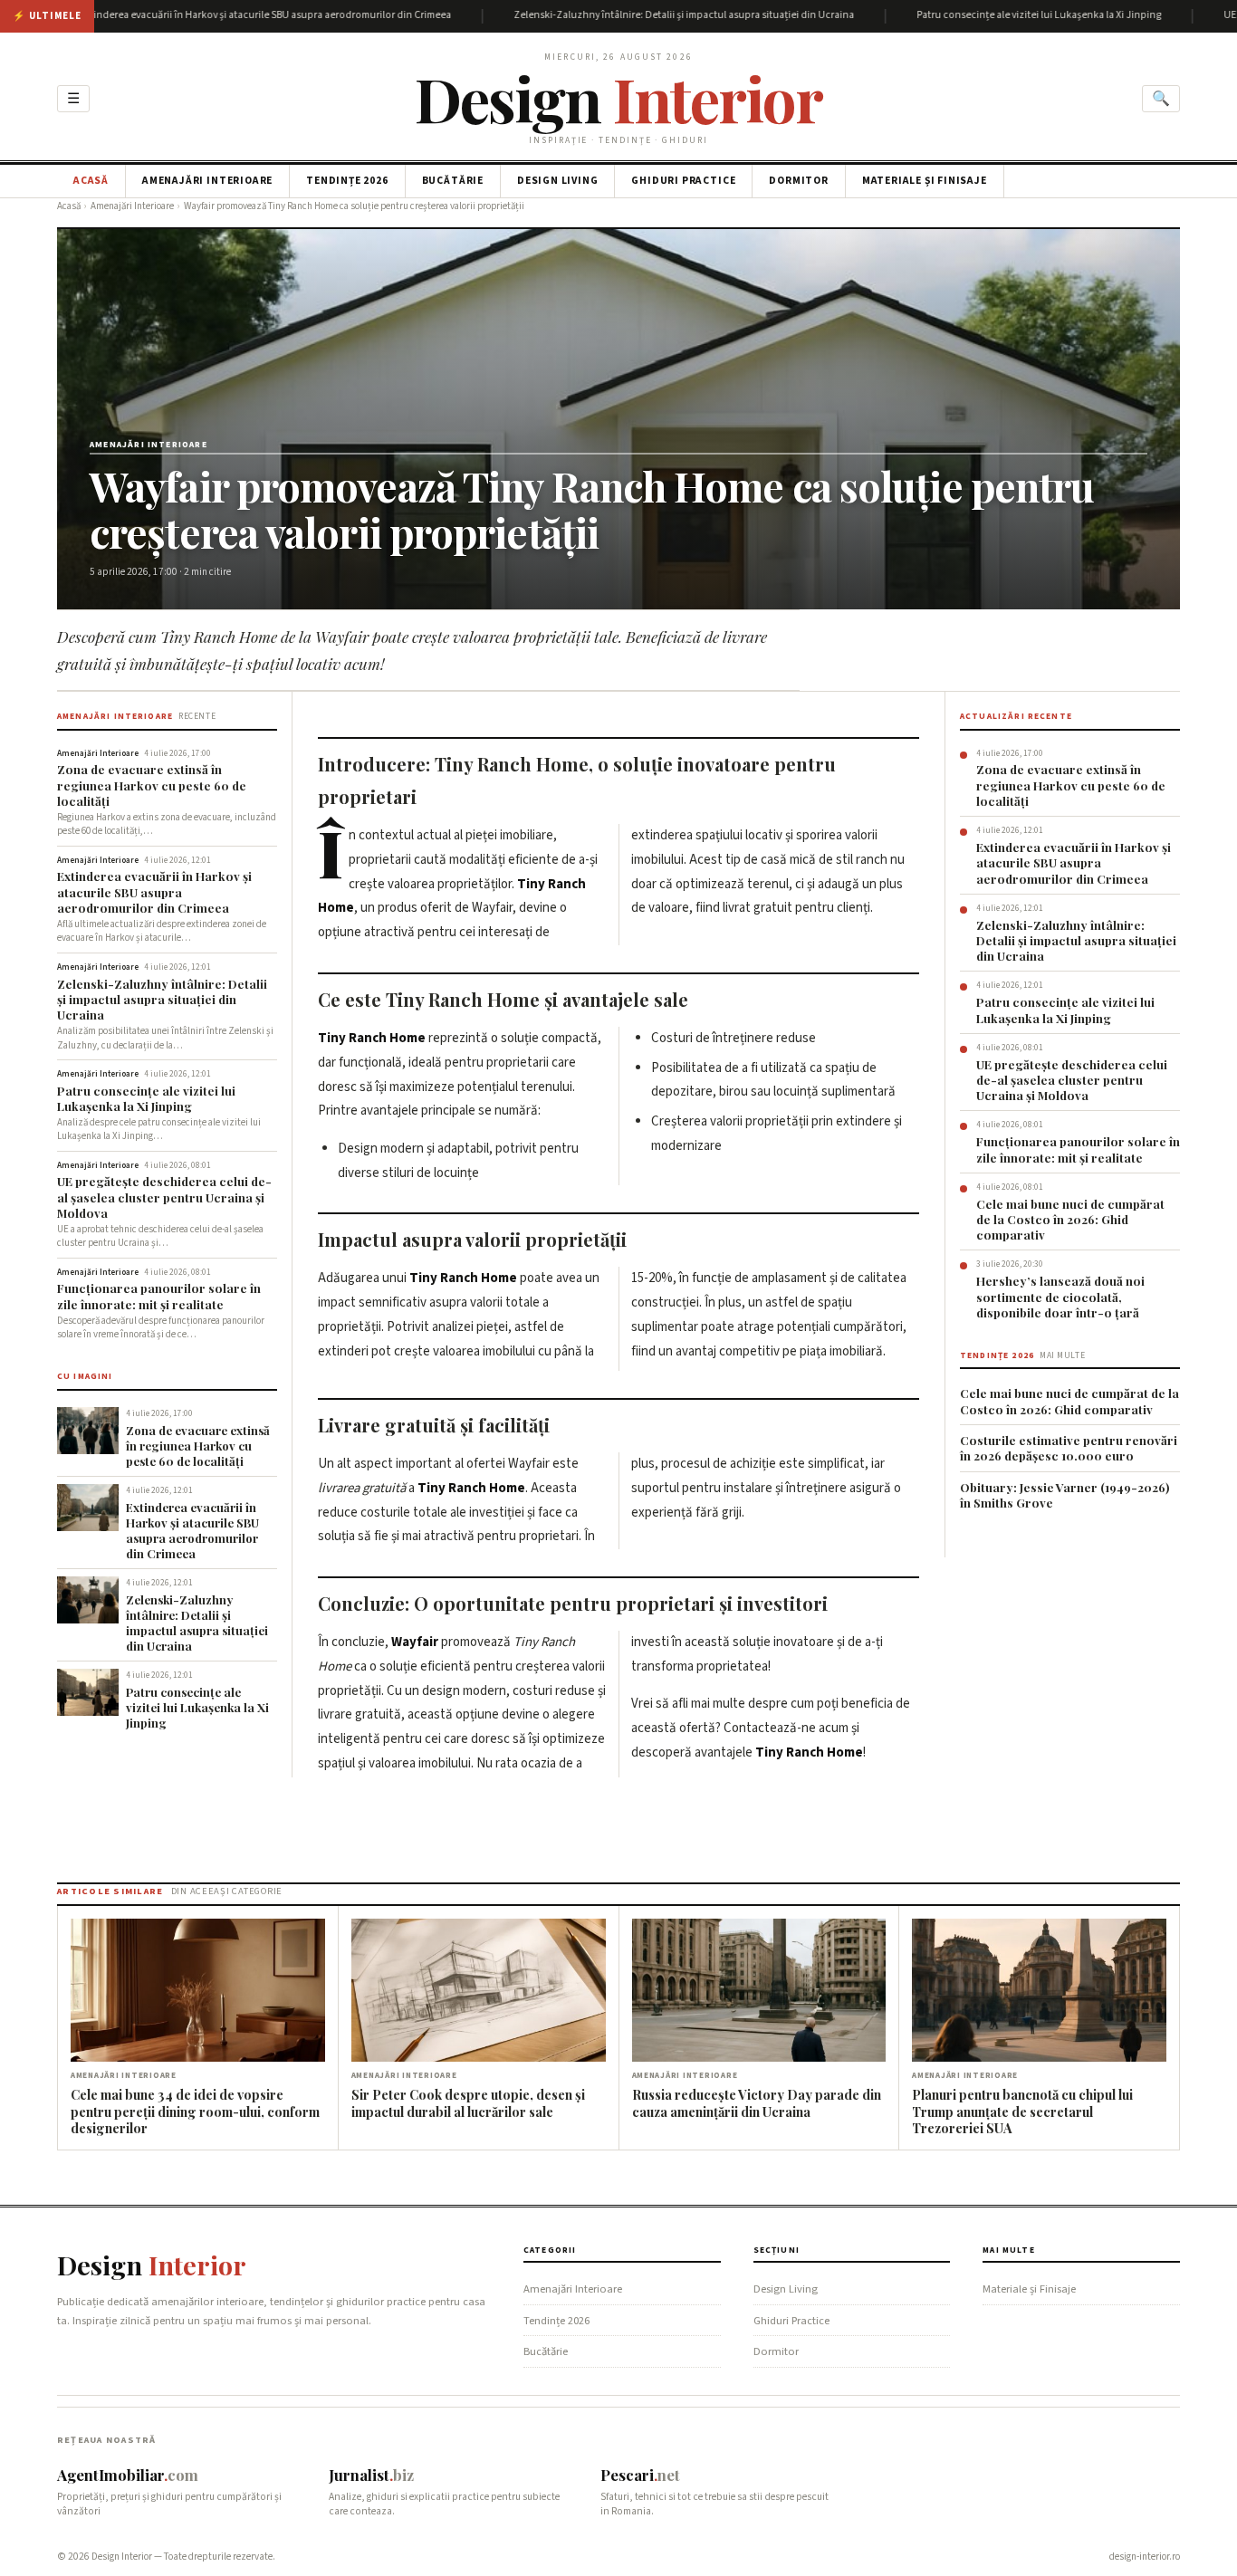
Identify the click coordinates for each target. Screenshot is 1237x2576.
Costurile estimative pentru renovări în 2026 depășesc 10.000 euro (1069, 1448)
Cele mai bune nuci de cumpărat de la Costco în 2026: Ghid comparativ (1070, 1220)
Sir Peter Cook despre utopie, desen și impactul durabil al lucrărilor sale (468, 2103)
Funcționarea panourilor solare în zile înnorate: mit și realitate (159, 1296)
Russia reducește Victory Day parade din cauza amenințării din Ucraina (757, 2103)
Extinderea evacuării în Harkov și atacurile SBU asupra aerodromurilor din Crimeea (154, 892)
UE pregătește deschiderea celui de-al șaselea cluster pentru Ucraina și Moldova (164, 1197)
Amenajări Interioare (207, 181)
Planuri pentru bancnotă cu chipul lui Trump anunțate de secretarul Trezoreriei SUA (1022, 2111)
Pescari (640, 2475)
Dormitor (798, 181)
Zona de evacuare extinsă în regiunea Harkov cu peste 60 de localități (152, 785)
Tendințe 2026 (347, 181)
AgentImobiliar (128, 2475)
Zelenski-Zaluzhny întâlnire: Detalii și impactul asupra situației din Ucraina (621, 16)
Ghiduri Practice (683, 181)
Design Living (557, 181)
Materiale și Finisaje (925, 181)
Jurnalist (371, 2475)
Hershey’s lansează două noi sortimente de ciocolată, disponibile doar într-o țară (1060, 1297)
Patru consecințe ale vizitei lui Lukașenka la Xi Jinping (976, 16)
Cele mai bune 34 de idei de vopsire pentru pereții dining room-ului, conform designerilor (195, 2111)
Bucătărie (453, 181)
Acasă (91, 181)
